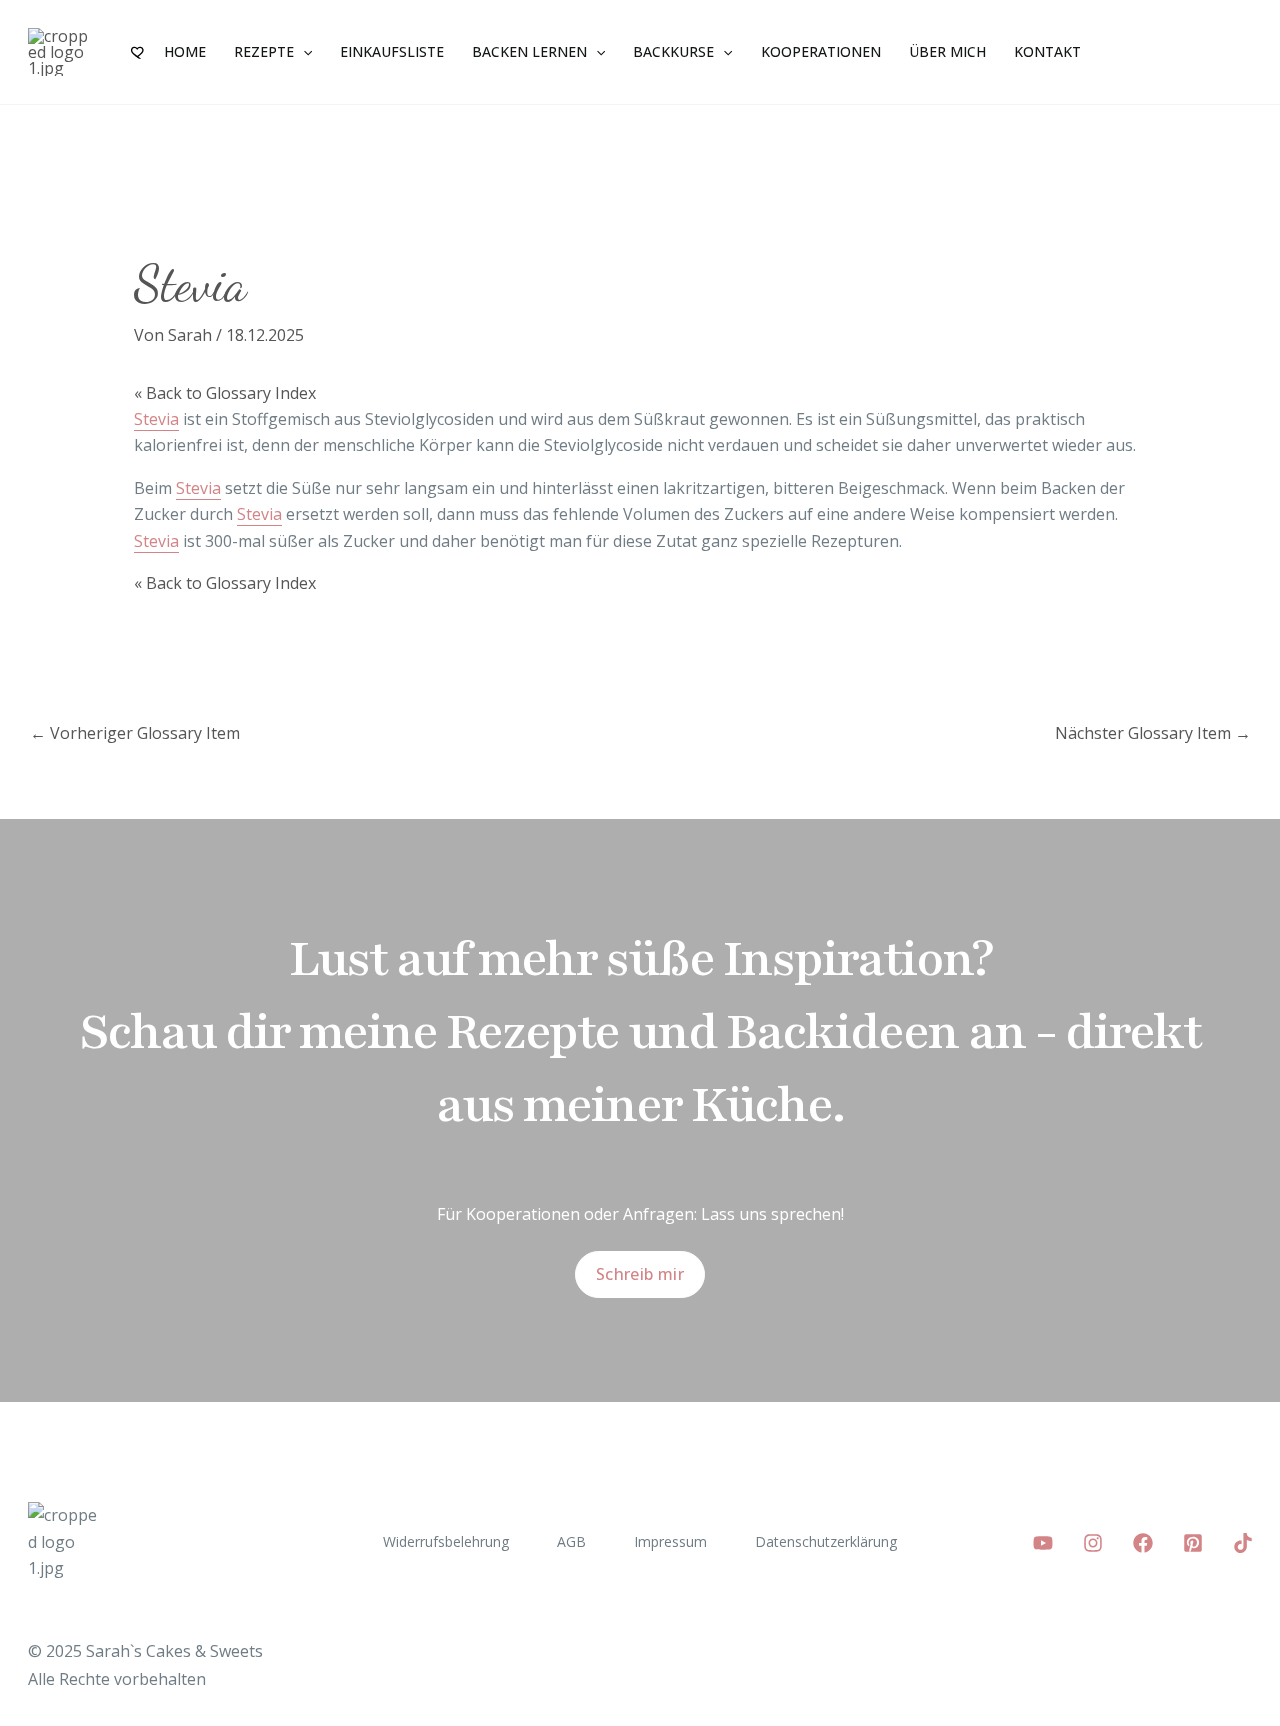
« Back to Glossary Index (225, 393)
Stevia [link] (156, 419)
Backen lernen (529, 51)
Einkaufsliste (392, 51)
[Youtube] (1043, 1543)
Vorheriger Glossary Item (135, 733)
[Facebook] (1143, 1543)
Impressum (670, 1541)
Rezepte (264, 51)
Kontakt (1047, 51)
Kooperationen (821, 51)
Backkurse (673, 51)
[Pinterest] (1193, 1543)
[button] (303, 52)
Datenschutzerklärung (826, 1541)
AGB (571, 1541)
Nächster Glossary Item (1153, 733)
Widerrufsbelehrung (446, 1541)
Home (185, 51)
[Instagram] (1093, 1543)
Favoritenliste (139, 52)
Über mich (947, 51)
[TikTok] (1243, 1543)
